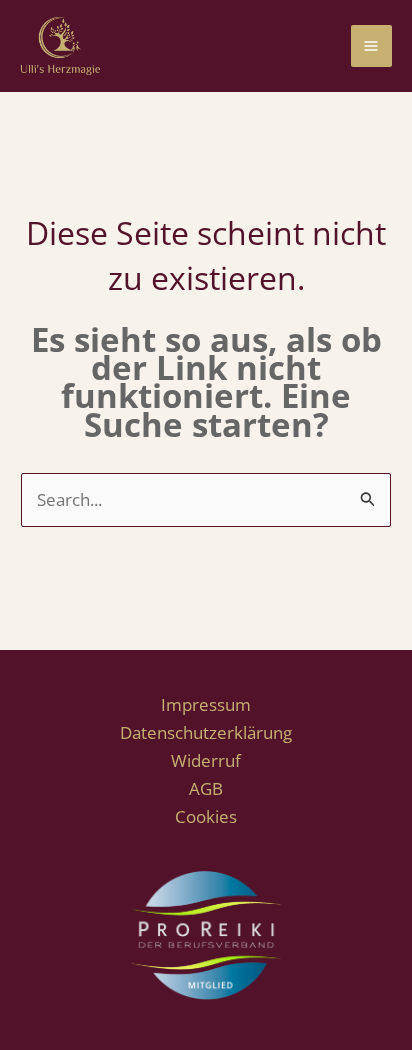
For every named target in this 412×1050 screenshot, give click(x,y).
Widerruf (206, 760)
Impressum (206, 704)
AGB (206, 788)
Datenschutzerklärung (206, 732)
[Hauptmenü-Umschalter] (372, 46)
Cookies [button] (206, 816)
